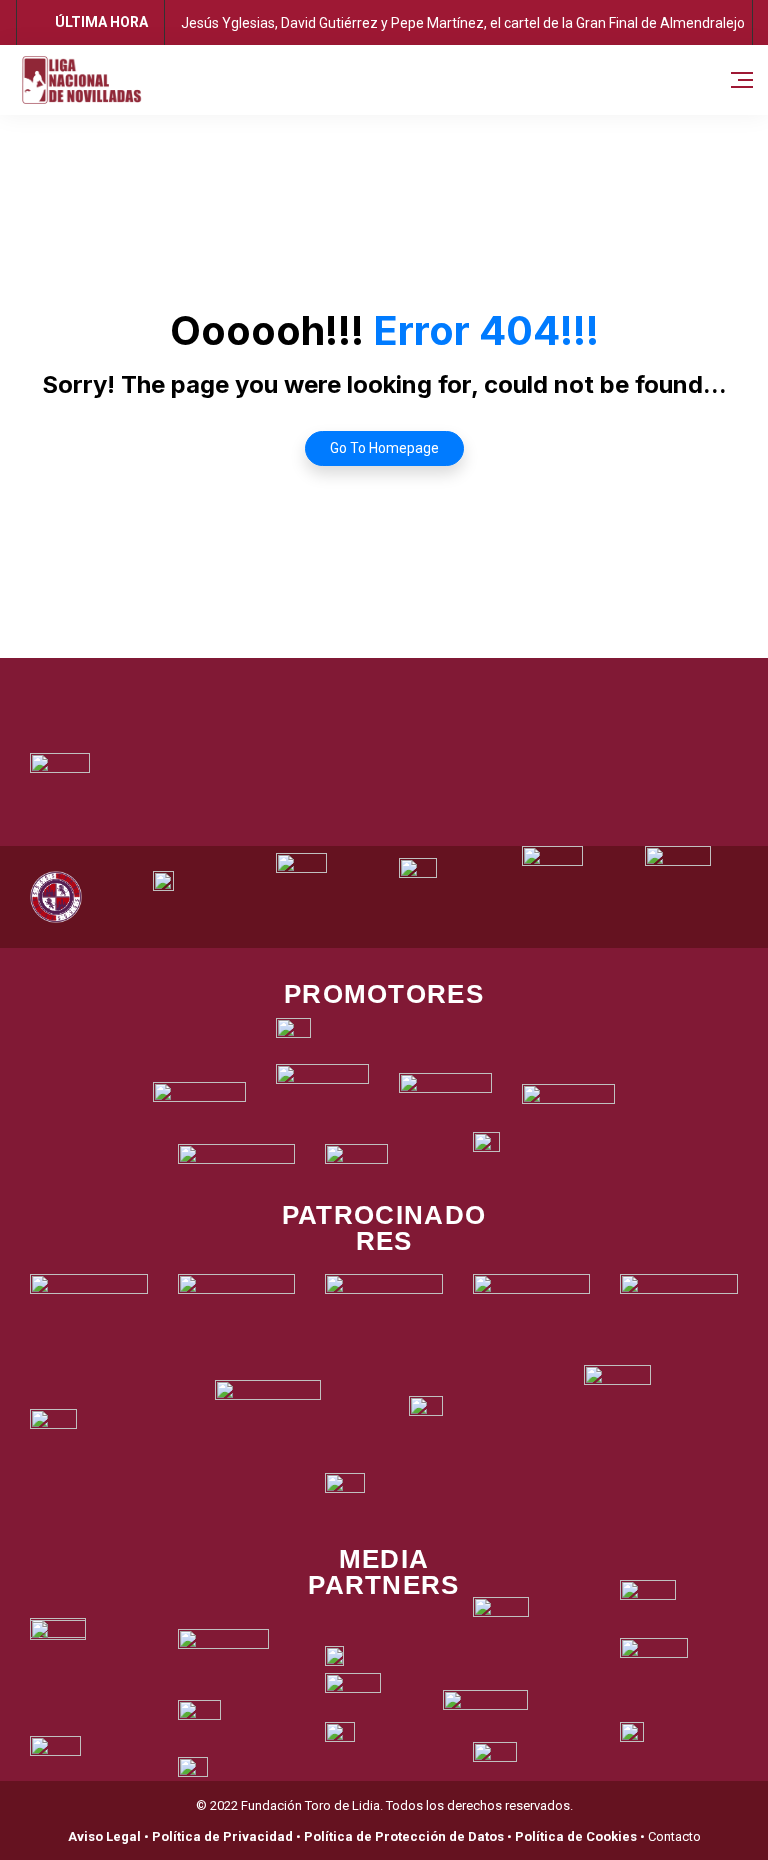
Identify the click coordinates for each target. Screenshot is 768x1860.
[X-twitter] (357, 683)
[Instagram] (412, 683)
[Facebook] (302, 683)
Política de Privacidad (222, 1836)
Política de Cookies (576, 1836)
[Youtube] (467, 683)
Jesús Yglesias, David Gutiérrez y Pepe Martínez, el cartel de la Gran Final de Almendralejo (463, 23)
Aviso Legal (104, 1836)
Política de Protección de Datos (404, 1836)
